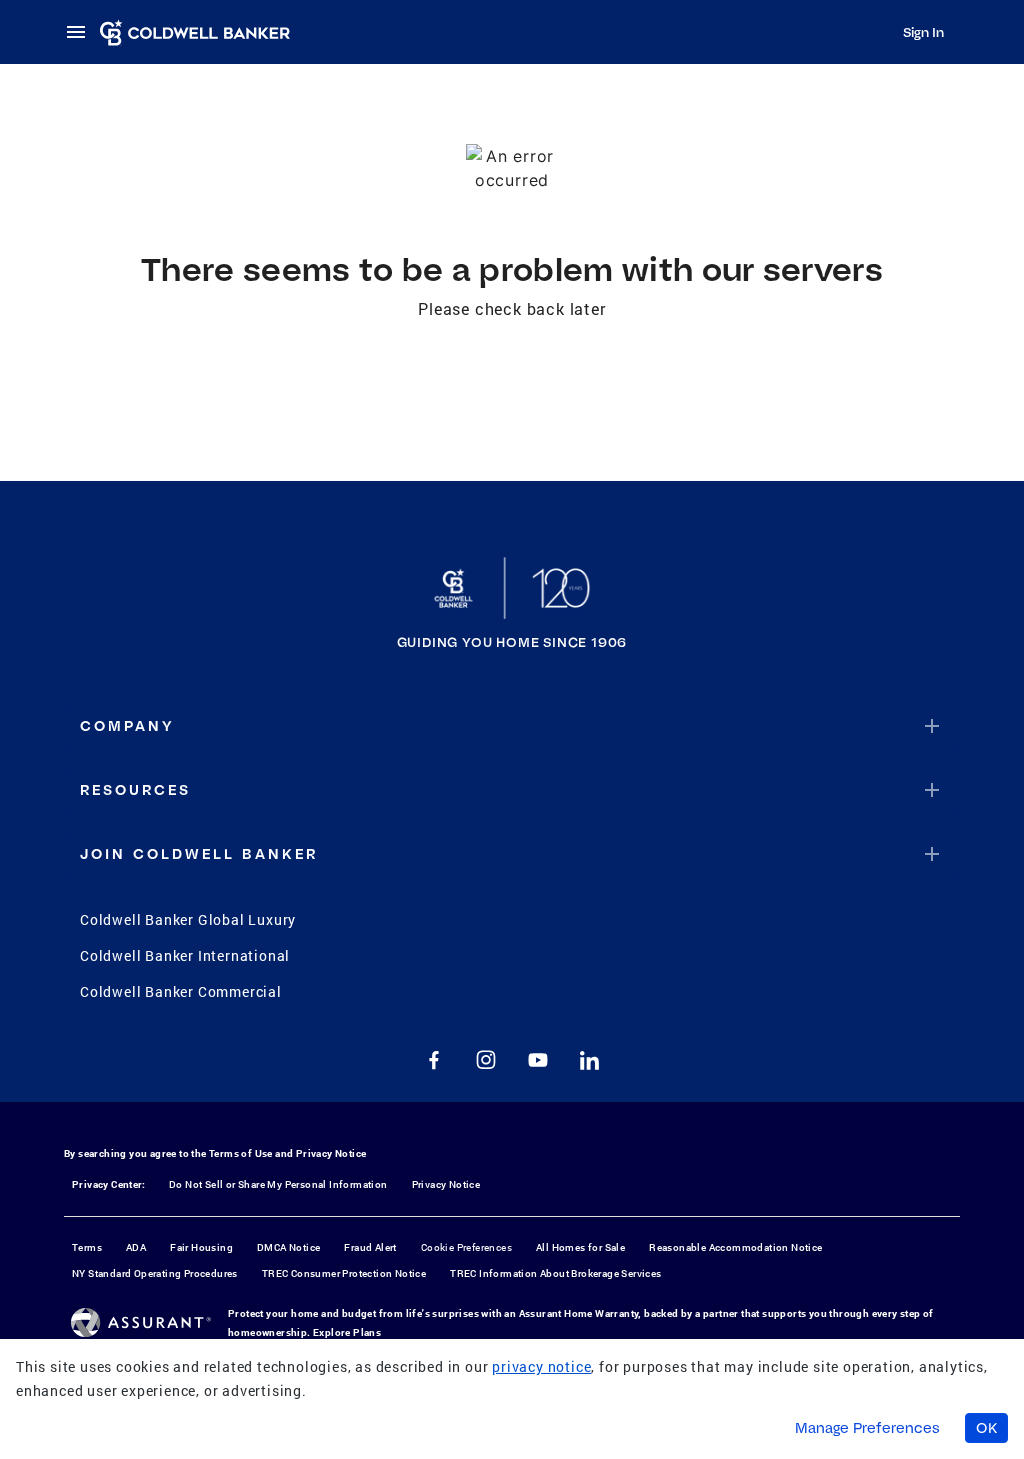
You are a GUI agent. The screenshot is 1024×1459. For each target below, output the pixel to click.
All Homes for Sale (580, 1247)
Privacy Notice (331, 1153)
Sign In (923, 32)
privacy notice (541, 1366)
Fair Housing (201, 1247)
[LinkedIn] (590, 1060)
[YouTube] (538, 1060)
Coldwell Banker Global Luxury (188, 919)
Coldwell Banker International (185, 955)
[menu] (82, 32)
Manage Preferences (867, 1428)
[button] (512, 726)
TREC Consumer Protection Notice (344, 1273)
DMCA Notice (288, 1247)
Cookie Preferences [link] (466, 1247)
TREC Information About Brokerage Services (555, 1273)
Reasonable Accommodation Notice (735, 1247)
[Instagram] (486, 1060)
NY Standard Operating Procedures (155, 1273)
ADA (136, 1247)
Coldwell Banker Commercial (181, 991)
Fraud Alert (370, 1247)
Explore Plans (347, 1332)
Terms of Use (241, 1153)
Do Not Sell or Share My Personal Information (278, 1184)
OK (986, 1428)
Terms (87, 1247)
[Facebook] (434, 1060)
